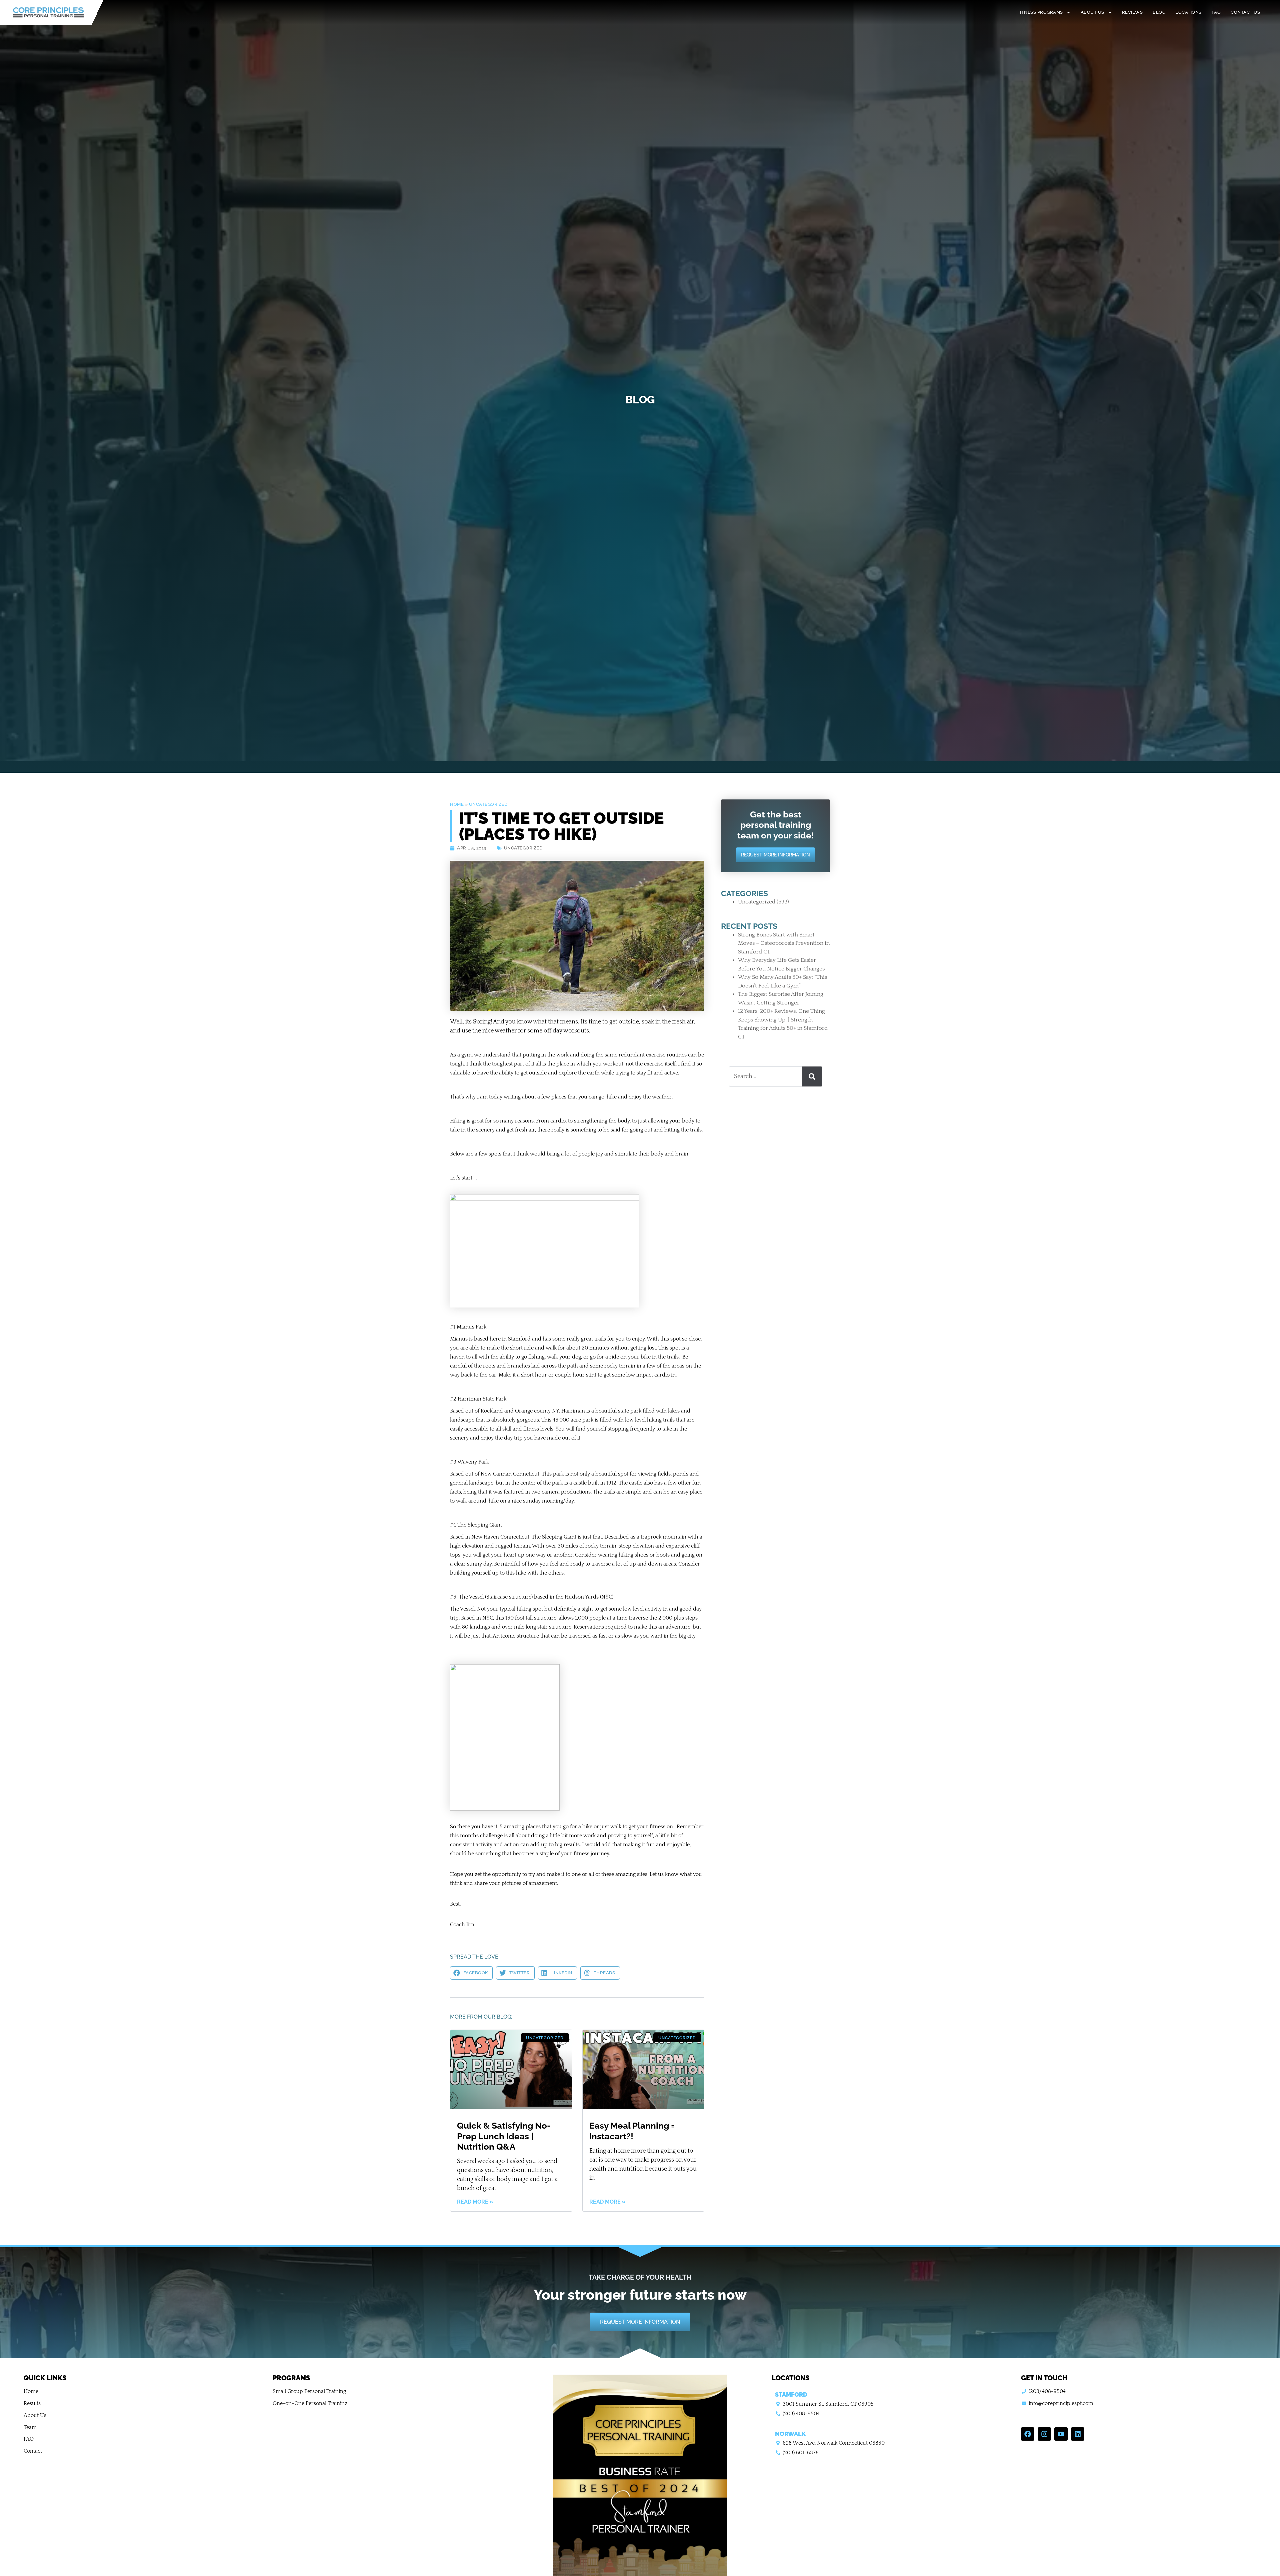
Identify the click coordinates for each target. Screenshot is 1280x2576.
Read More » (475, 2202)
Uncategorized (488, 804)
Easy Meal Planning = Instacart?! (632, 2131)
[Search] (812, 1076)
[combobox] (766, 1076)
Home (457, 804)
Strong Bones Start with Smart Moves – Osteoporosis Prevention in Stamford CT (784, 943)
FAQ (1216, 12)
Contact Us (1245, 12)
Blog (1159, 12)
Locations (1188, 12)
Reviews (1132, 12)
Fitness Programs (1040, 12)
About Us (1092, 12)
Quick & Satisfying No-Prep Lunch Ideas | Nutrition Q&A (504, 2136)
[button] (471, 1973)
